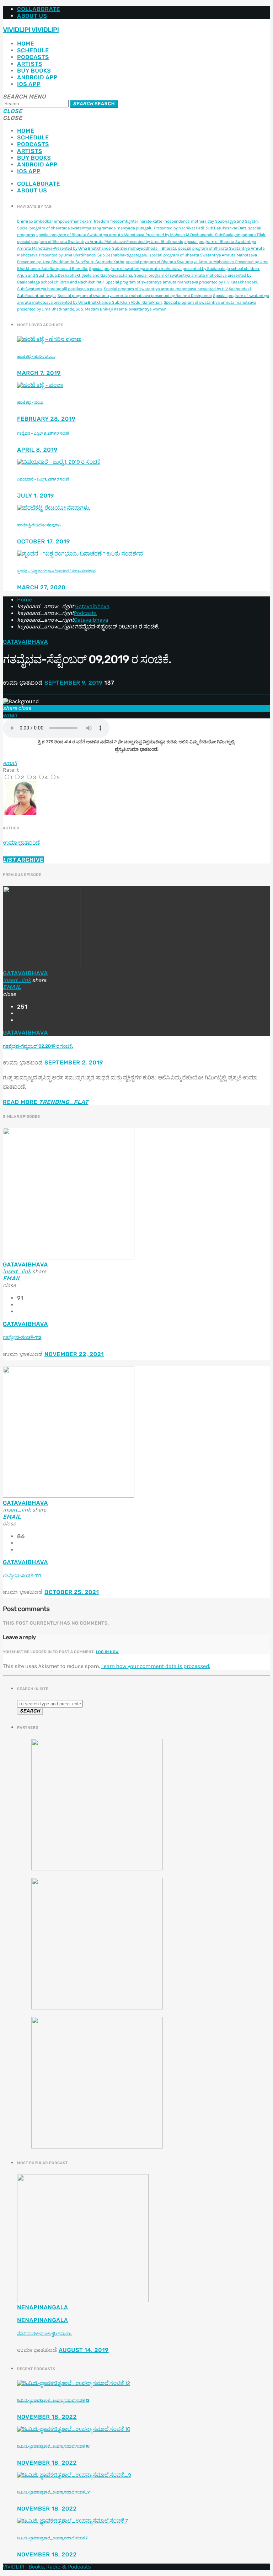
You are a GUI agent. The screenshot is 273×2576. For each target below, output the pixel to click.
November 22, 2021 (74, 1354)
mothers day (202, 222)
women (160, 309)
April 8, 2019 (37, 450)
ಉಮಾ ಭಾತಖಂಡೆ (21, 843)
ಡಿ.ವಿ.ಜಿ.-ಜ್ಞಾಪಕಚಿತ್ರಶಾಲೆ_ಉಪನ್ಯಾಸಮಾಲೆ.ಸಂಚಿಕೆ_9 (53, 2492)
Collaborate (39, 9)
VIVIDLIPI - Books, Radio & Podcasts (47, 2567)
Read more (46, 1102)
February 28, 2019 (46, 419)
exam (87, 222)
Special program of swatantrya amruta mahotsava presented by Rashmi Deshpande (135, 296)
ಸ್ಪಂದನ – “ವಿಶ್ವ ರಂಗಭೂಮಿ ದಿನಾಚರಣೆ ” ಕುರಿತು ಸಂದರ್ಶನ (56, 571)
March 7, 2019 (39, 373)
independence (177, 222)
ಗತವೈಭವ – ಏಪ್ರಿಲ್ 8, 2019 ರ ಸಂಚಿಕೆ (43, 433)
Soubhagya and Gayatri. (237, 222)
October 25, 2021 (72, 1592)
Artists (30, 64)
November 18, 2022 (47, 2417)
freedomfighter (124, 222)
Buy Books (34, 71)
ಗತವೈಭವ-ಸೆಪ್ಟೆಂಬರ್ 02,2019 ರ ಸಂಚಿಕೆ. (38, 1047)
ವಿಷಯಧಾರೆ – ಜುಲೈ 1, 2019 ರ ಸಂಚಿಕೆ (43, 479)
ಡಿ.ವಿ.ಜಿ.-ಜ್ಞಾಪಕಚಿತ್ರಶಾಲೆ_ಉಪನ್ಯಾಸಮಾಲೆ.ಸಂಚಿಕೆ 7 (52, 2538)
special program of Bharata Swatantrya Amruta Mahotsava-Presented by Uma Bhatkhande (100, 242)
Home (26, 44)
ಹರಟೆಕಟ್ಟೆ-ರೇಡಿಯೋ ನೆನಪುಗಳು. (39, 525)
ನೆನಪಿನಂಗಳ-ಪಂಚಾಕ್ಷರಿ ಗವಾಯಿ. (45, 2334)
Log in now (108, 1652)
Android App (37, 77)
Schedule (33, 50)
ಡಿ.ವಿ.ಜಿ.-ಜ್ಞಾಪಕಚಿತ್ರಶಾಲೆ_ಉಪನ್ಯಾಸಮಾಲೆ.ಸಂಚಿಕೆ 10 (53, 2446)
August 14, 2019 (84, 2350)
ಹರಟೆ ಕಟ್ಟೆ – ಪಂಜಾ (30, 402)
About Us (32, 16)
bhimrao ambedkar (35, 222)
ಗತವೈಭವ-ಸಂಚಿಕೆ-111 (22, 1576)
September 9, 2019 (74, 683)
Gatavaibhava (92, 607)
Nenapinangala (42, 2307)
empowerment (68, 222)
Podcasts (33, 57)
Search (94, 104)
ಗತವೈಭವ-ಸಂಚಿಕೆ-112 (22, 1338)
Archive (23, 860)
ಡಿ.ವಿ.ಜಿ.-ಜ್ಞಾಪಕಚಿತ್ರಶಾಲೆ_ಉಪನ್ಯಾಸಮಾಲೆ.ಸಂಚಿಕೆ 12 (53, 2400)
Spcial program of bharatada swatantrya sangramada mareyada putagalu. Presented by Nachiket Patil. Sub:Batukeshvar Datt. (132, 228)
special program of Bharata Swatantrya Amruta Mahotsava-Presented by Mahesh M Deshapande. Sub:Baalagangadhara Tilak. (151, 235)
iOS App (29, 84)
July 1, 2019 (36, 496)
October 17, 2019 (44, 541)
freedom (101, 222)
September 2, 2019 (74, 1063)
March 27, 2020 (41, 587)
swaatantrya (140, 309)
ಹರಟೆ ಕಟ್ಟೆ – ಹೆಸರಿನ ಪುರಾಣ (36, 357)
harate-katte (151, 222)
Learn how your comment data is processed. (155, 1666)
